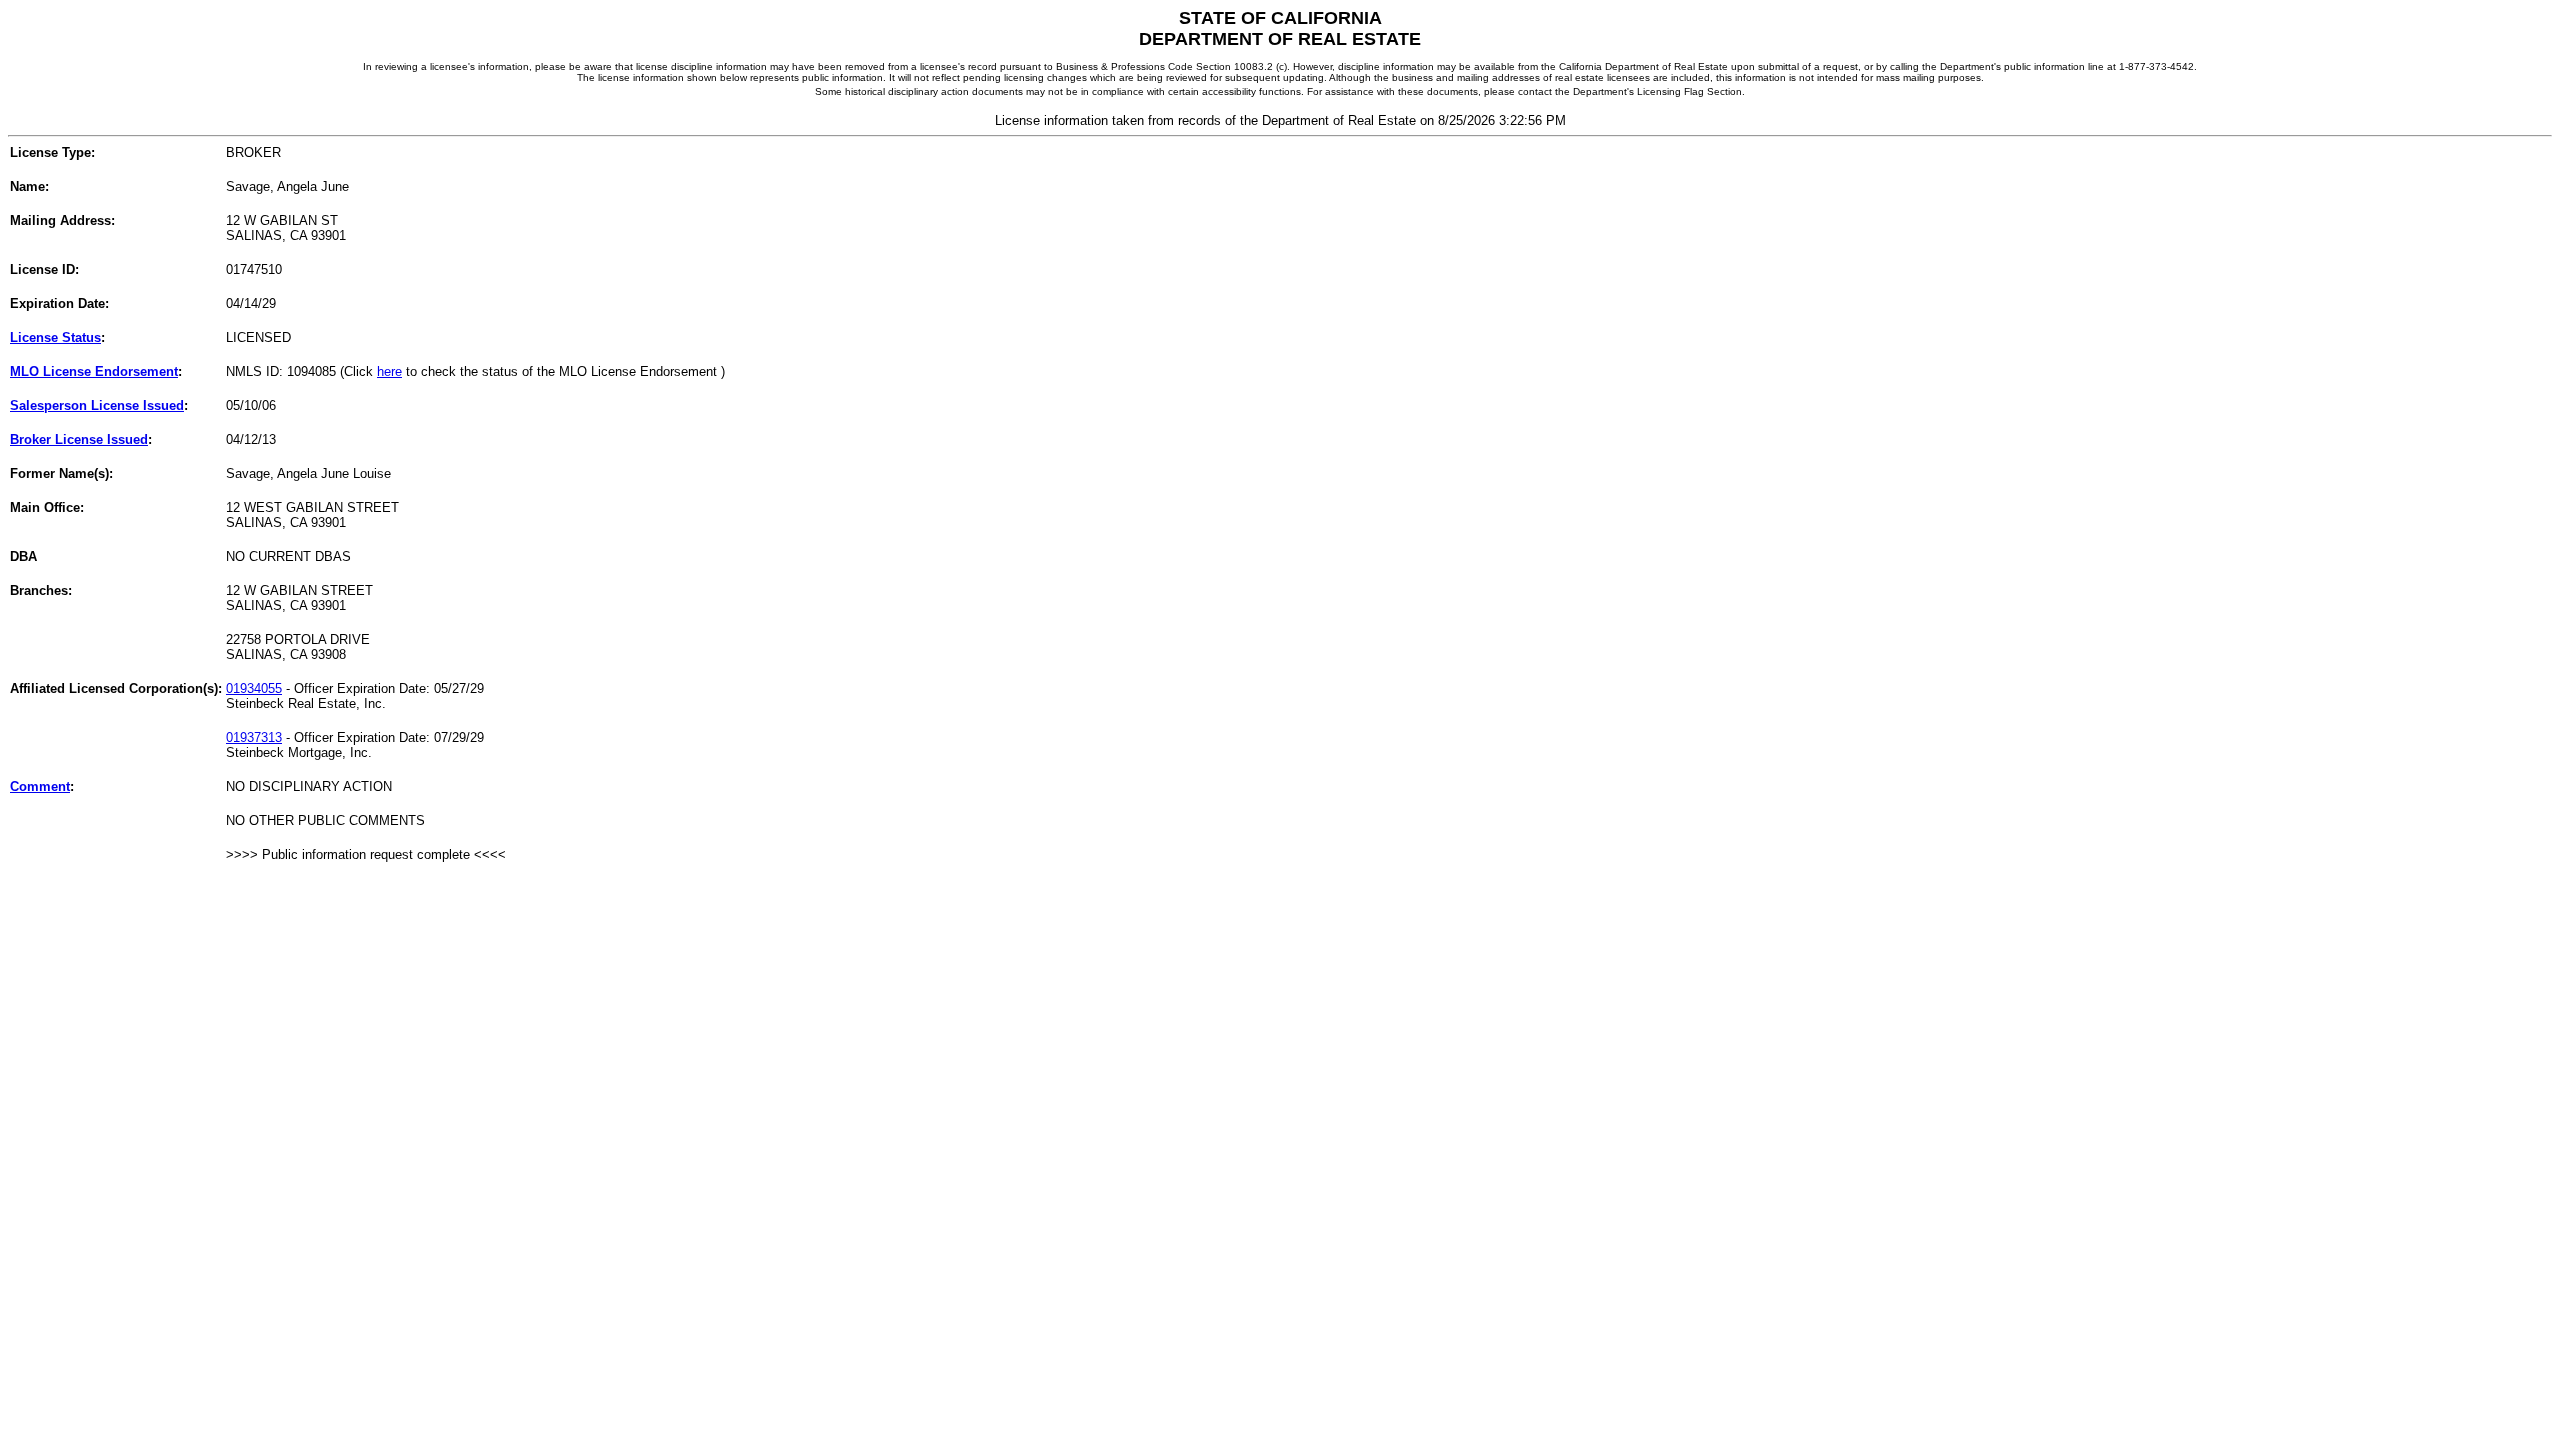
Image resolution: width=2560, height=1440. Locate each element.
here (389, 371)
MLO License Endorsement (94, 371)
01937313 (254, 737)
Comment (40, 786)
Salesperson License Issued (97, 405)
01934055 (254, 688)
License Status (55, 337)
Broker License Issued (79, 439)
